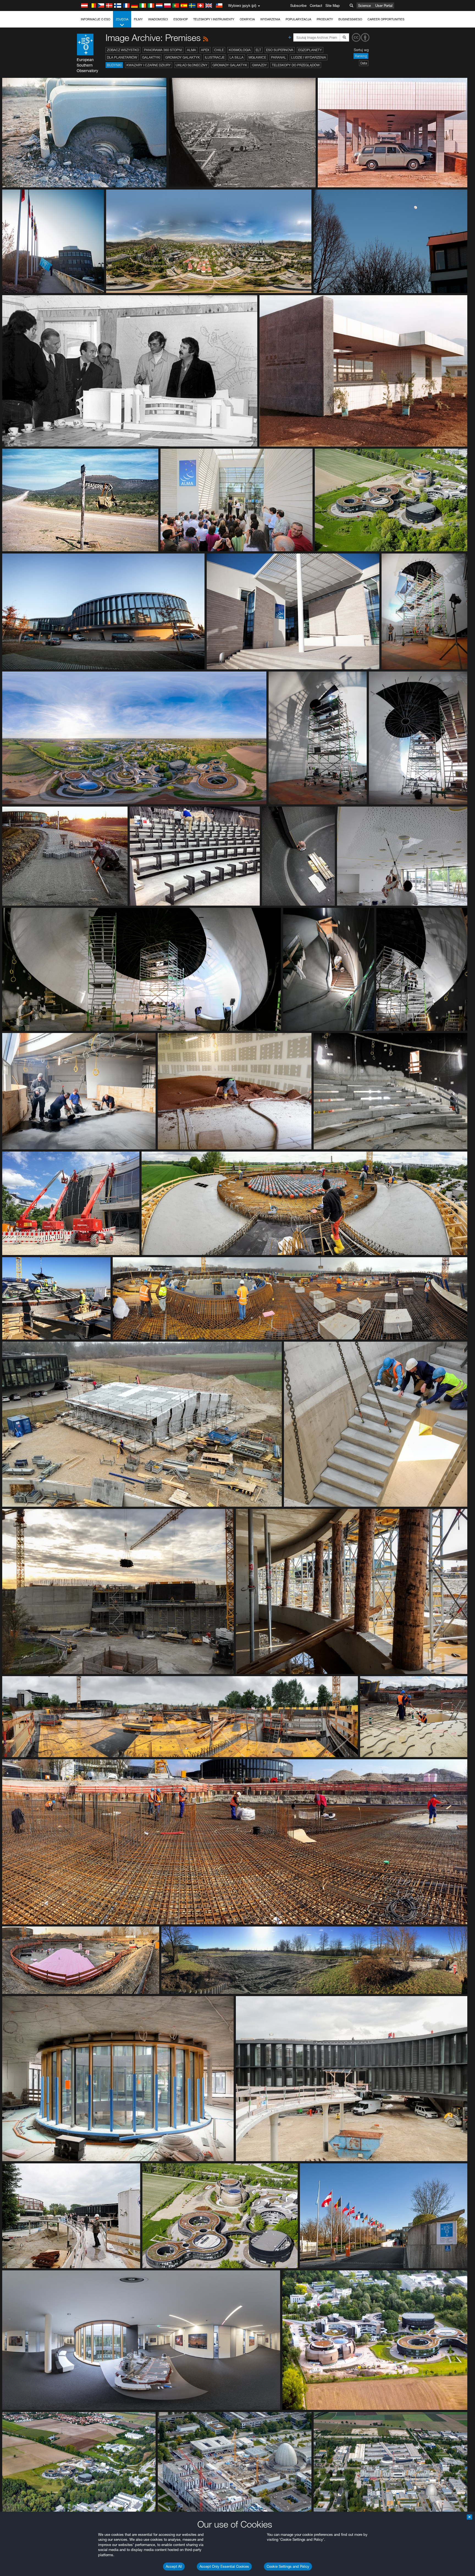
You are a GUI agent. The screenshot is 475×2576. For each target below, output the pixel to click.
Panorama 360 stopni (163, 50)
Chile (219, 50)
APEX (205, 50)
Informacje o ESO (96, 19)
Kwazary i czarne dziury (149, 65)
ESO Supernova (280, 50)
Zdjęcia (122, 19)
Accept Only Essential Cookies (224, 2566)
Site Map (333, 6)
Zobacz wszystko (123, 50)
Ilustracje (215, 57)
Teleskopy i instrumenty (214, 19)
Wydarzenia (270, 19)
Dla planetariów (122, 57)
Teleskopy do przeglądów (296, 65)
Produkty (325, 19)
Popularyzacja (298, 19)
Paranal (279, 57)
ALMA (191, 50)
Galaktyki (151, 57)
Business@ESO (350, 19)
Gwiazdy (259, 65)
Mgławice (257, 57)
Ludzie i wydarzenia (309, 57)
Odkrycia (247, 19)
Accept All (174, 2566)
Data (364, 63)
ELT (258, 50)
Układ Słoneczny (192, 65)
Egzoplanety (310, 50)
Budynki (114, 65)
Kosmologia (240, 50)
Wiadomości (158, 19)
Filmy (138, 19)
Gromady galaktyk (183, 57)
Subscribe (298, 6)
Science (364, 6)
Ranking (361, 56)
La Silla (237, 57)
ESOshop (181, 19)
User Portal (384, 6)
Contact (316, 6)
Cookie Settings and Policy (288, 2566)
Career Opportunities (386, 19)
